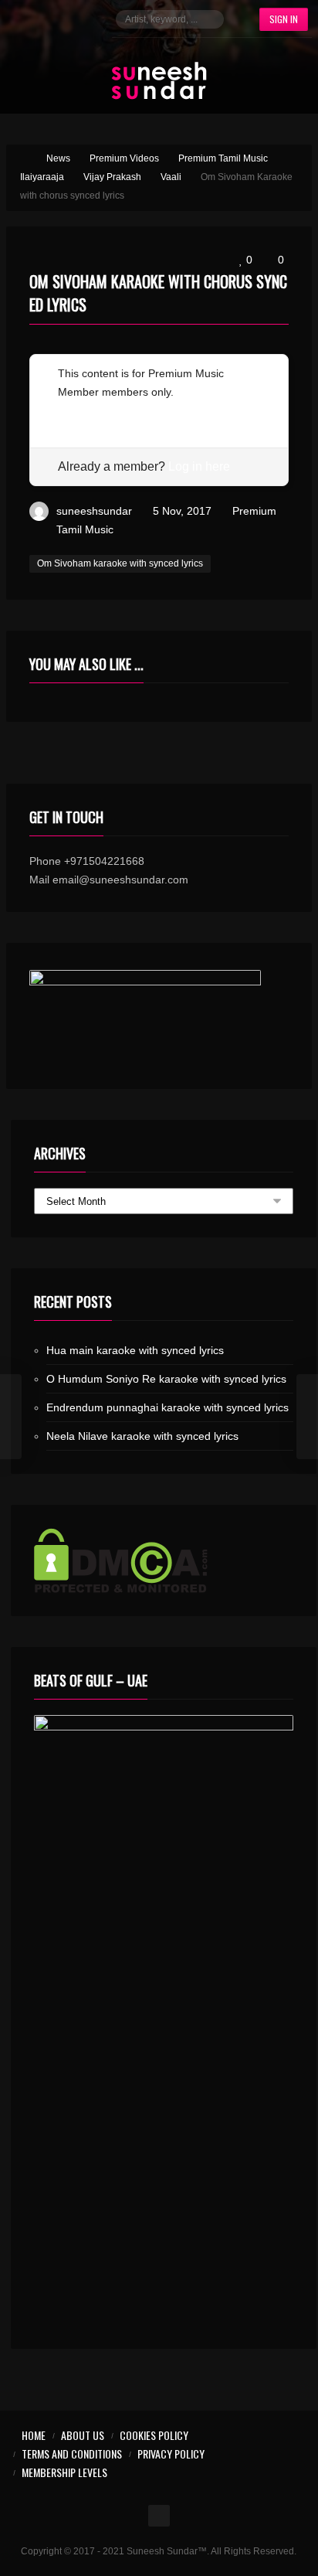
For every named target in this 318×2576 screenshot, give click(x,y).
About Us (83, 2435)
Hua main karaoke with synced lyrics (135, 1350)
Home (34, 2435)
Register (78, 410)
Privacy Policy (171, 2453)
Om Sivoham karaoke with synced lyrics (120, 563)
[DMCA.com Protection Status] (164, 1560)
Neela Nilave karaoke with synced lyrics (142, 1436)
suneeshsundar (94, 511)
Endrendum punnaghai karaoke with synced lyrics (167, 1407)
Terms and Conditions (72, 2453)
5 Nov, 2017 (182, 511)
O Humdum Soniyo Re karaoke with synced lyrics (166, 1379)
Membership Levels (64, 2472)
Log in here (199, 466)
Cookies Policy (154, 2435)
